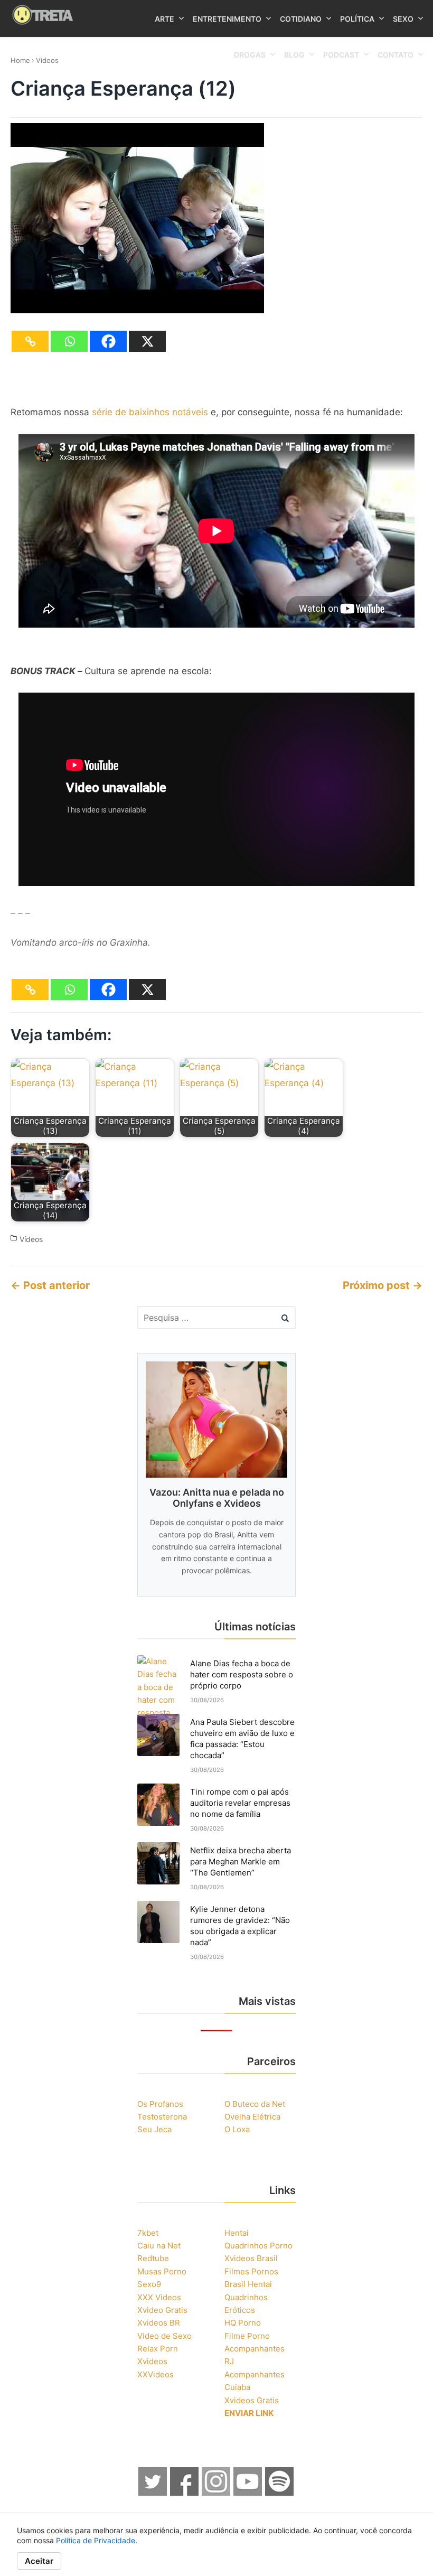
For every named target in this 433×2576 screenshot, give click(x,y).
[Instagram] (216, 2493)
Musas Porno (162, 2271)
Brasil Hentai (248, 2284)
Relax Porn (158, 2349)
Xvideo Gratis (162, 2310)
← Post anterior (50, 1285)
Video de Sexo (164, 2336)
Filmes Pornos (251, 2271)
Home (20, 60)
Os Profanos (160, 2104)
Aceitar (39, 2561)
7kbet (148, 2233)
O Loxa (237, 2129)
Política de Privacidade (96, 2540)
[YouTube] (248, 2493)
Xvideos (152, 2361)
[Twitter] (153, 2493)
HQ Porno (243, 2323)
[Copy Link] (30, 341)
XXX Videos (159, 2297)
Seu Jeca (154, 2129)
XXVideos (156, 2374)
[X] (147, 341)
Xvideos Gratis (252, 2400)
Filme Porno (247, 2336)
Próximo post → (383, 1285)
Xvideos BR (159, 2323)
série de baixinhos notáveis (150, 412)
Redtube (153, 2258)
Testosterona (162, 2117)
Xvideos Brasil (251, 2258)
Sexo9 (149, 2284)
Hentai (237, 2233)
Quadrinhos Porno (258, 2246)
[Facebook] (108, 341)
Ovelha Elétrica (252, 2117)
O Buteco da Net (255, 2104)
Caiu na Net (159, 2246)
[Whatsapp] (69, 341)
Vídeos (47, 60)
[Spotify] (280, 2493)
